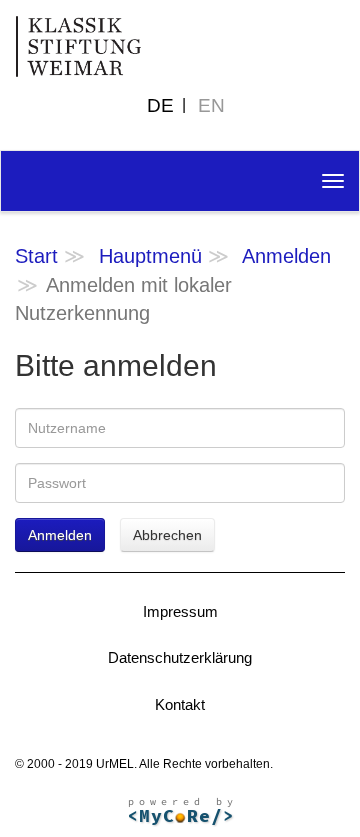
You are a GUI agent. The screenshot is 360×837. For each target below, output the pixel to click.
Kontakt (180, 704)
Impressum (180, 611)
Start (36, 256)
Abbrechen (167, 535)
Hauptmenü (150, 256)
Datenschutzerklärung (180, 657)
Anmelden (286, 256)
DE (160, 105)
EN (211, 105)
